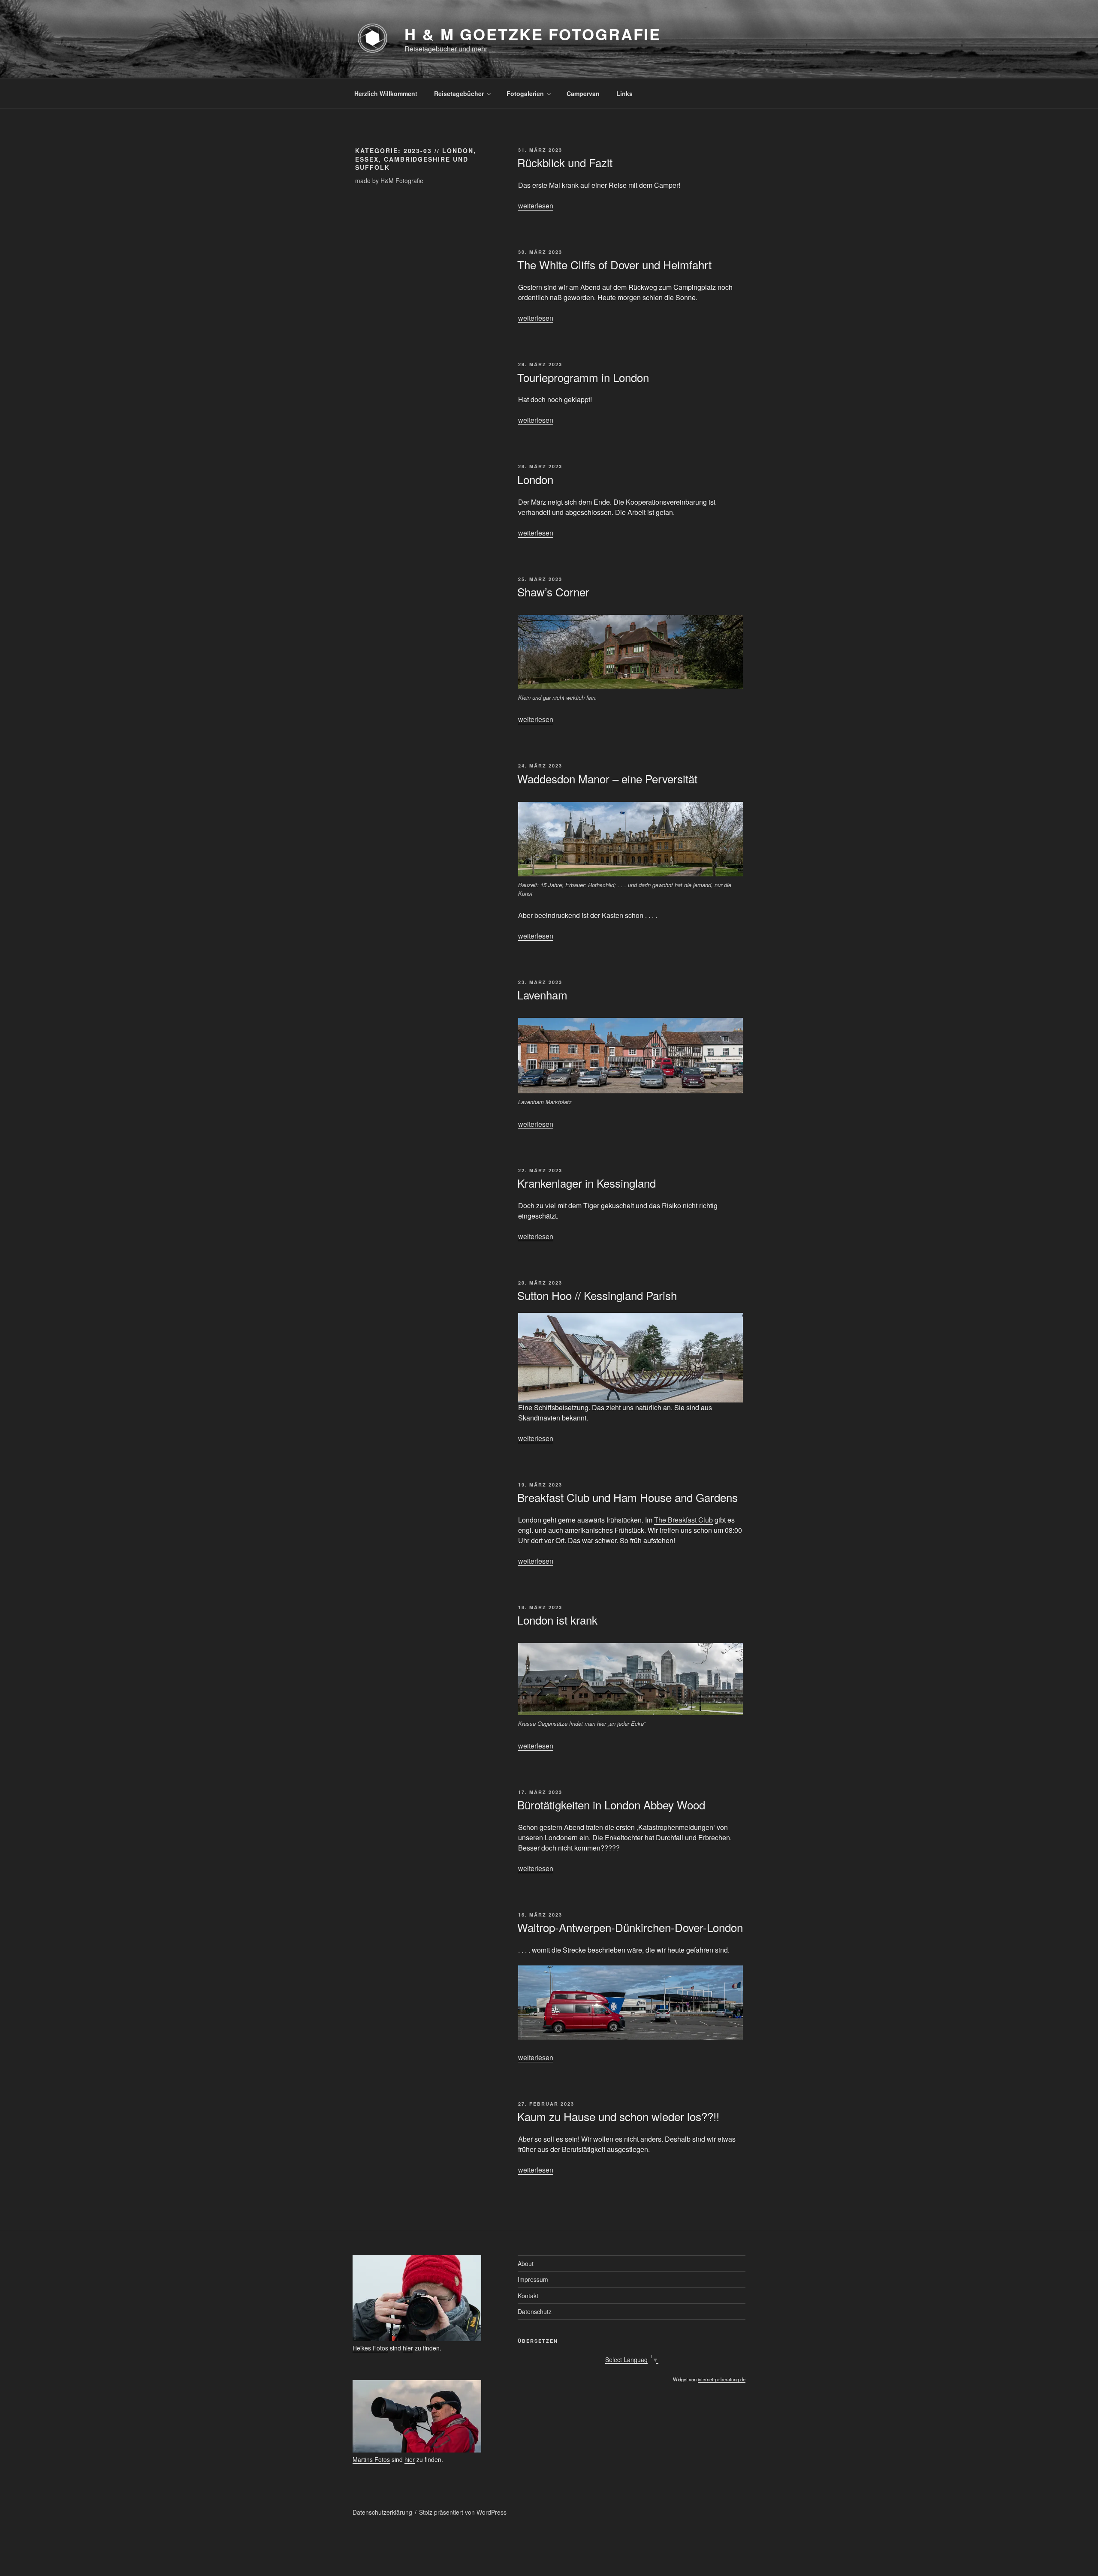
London (535, 479)
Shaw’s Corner (553, 591)
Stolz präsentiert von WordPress (463, 2512)
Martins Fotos (371, 2459)
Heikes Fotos (370, 2348)
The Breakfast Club (683, 1520)
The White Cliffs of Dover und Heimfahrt (614, 264)
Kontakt (528, 2296)
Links (624, 93)
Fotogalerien (525, 93)
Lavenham (542, 995)
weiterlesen (536, 206)
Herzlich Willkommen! (386, 93)
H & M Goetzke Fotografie (533, 34)
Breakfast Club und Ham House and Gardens (627, 1497)
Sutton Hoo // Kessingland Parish (597, 1295)
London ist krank (557, 1620)
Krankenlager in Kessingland (587, 1183)
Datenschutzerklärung (382, 2512)
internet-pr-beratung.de (722, 2379)
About (526, 2263)
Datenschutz (535, 2311)
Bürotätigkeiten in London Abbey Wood (611, 1804)
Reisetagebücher (459, 93)
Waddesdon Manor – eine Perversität (607, 778)
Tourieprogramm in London (583, 377)
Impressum (533, 2279)
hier (408, 2348)
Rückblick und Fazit (565, 162)
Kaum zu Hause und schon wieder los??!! (618, 2116)
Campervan (583, 93)
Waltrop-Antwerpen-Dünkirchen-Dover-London (630, 1927)
